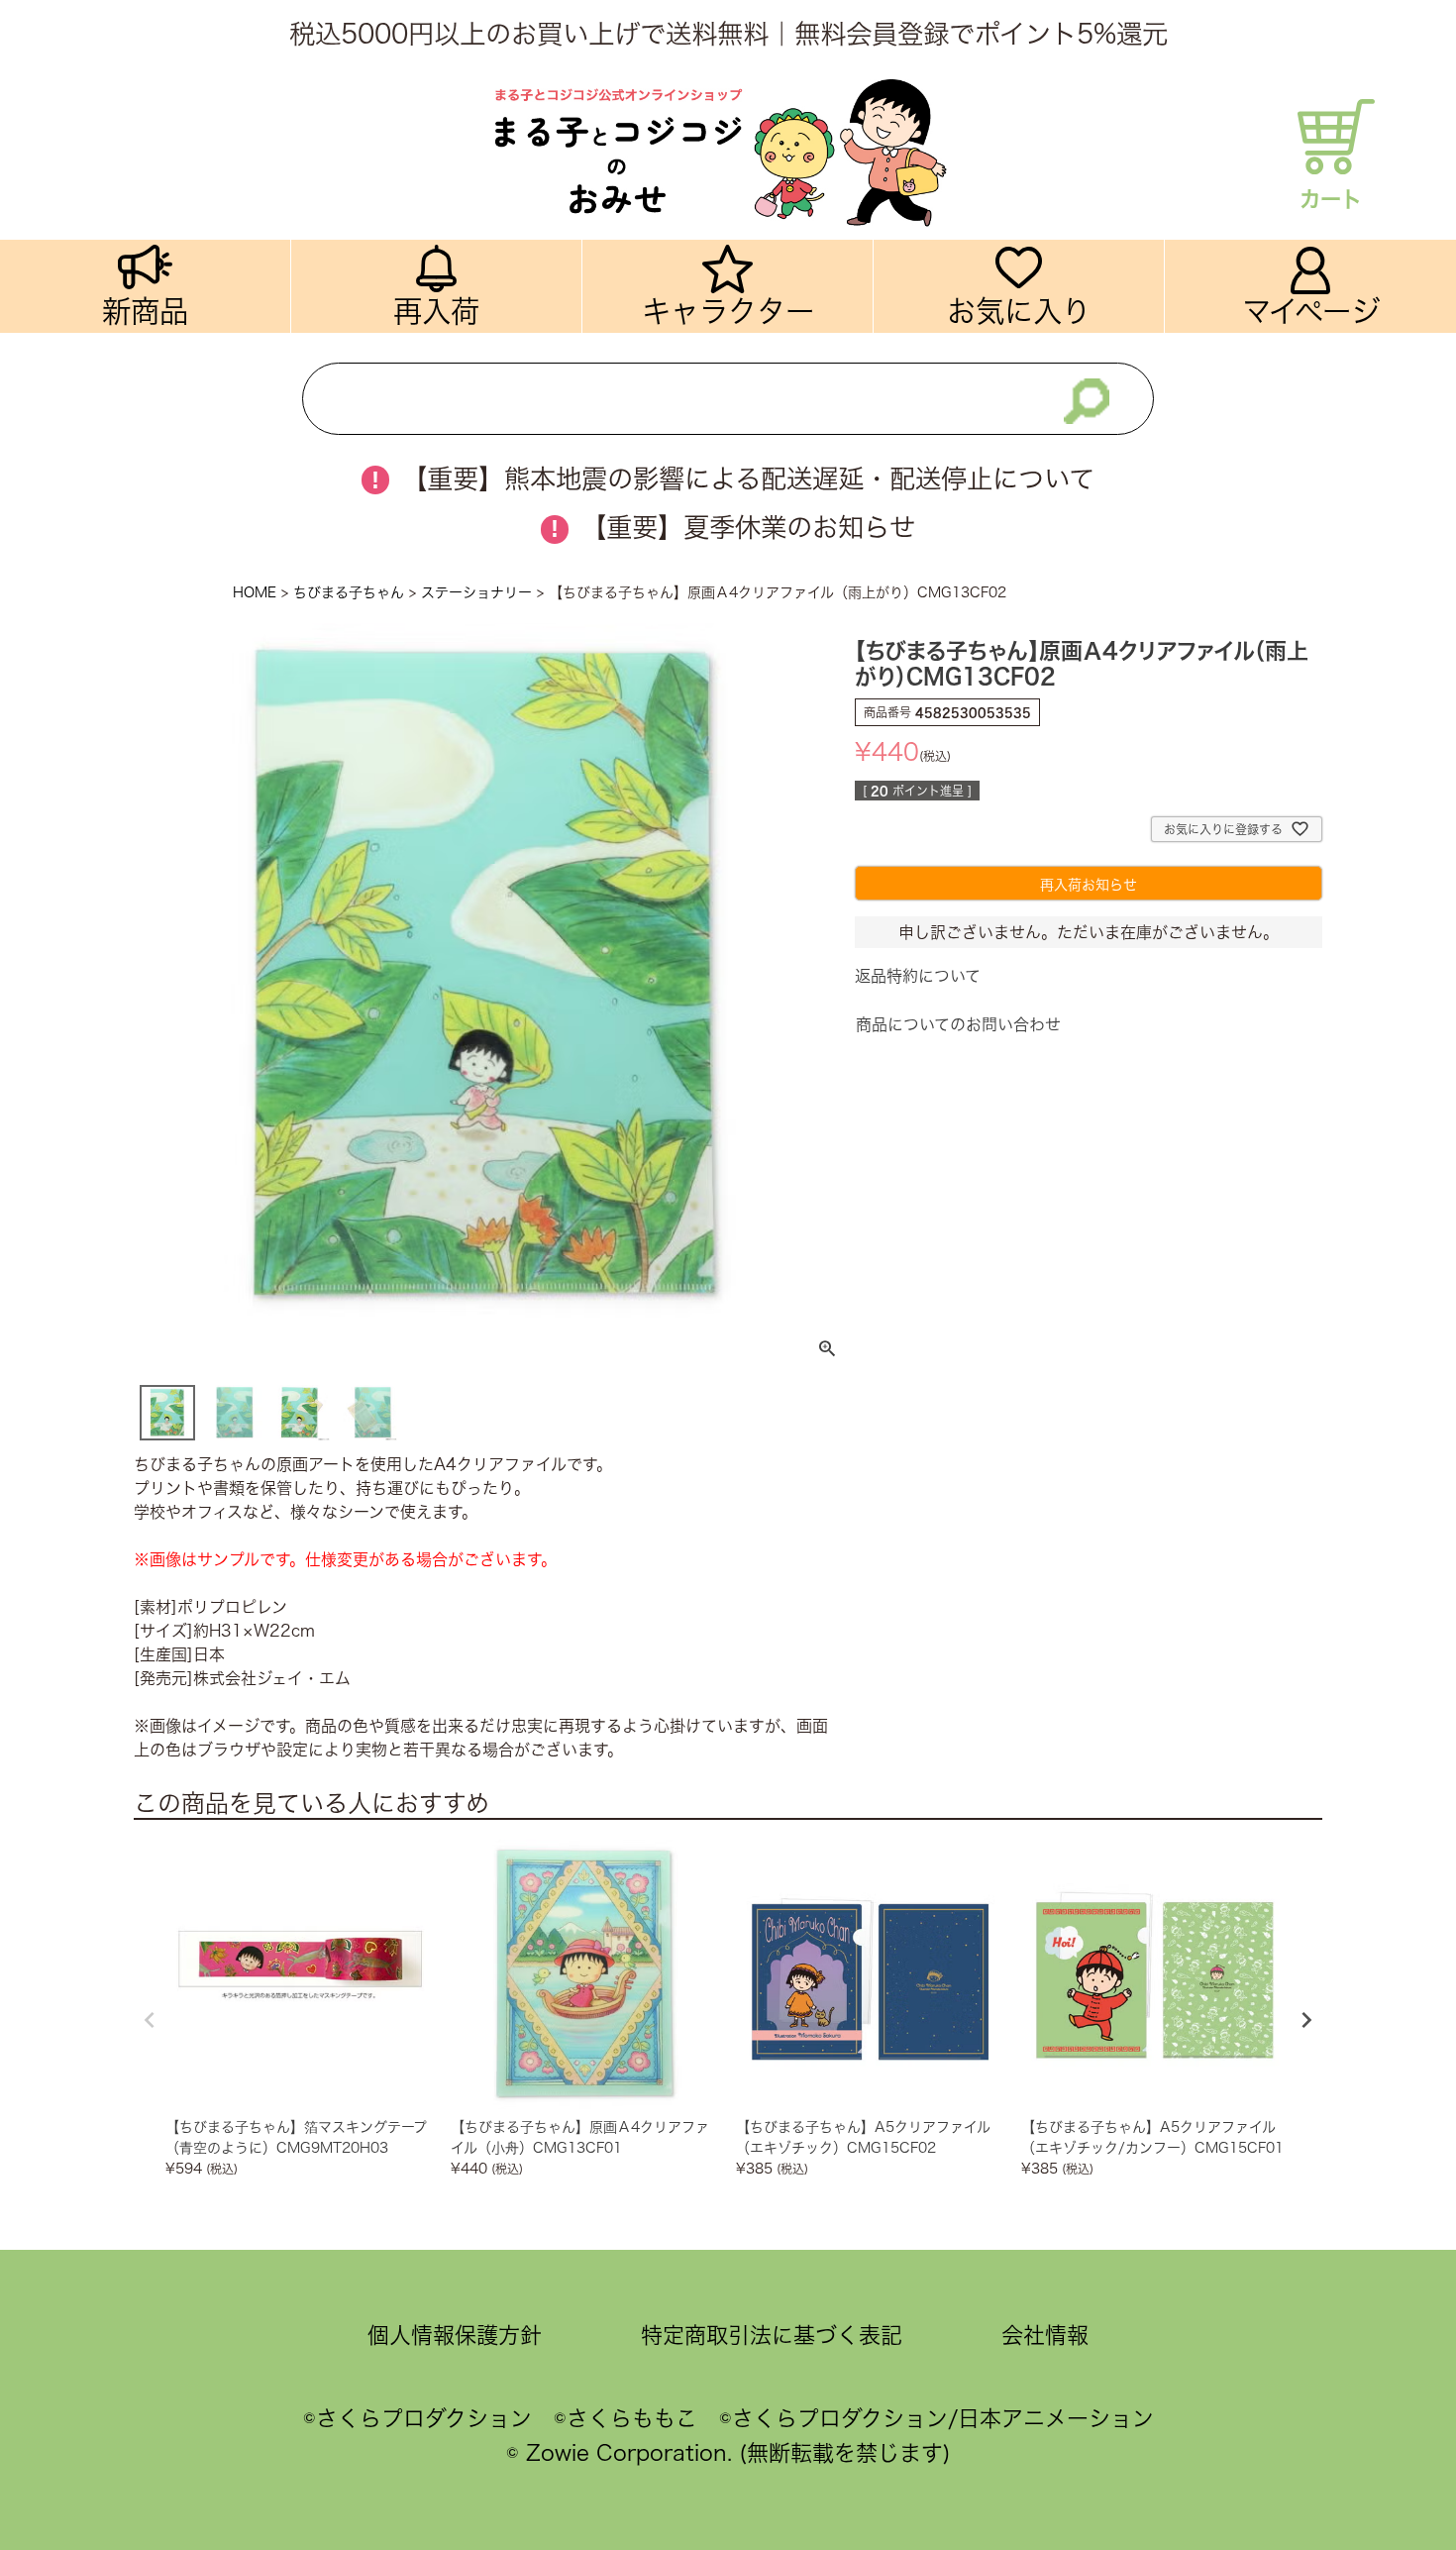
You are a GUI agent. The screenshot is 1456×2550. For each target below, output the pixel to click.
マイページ (1311, 311)
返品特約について (918, 976)
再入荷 (436, 311)
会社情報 (1045, 2335)
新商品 (145, 311)
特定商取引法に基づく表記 (772, 2335)
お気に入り (1019, 311)
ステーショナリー (476, 592)
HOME (255, 592)
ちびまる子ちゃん (349, 592)
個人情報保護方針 (455, 2335)
